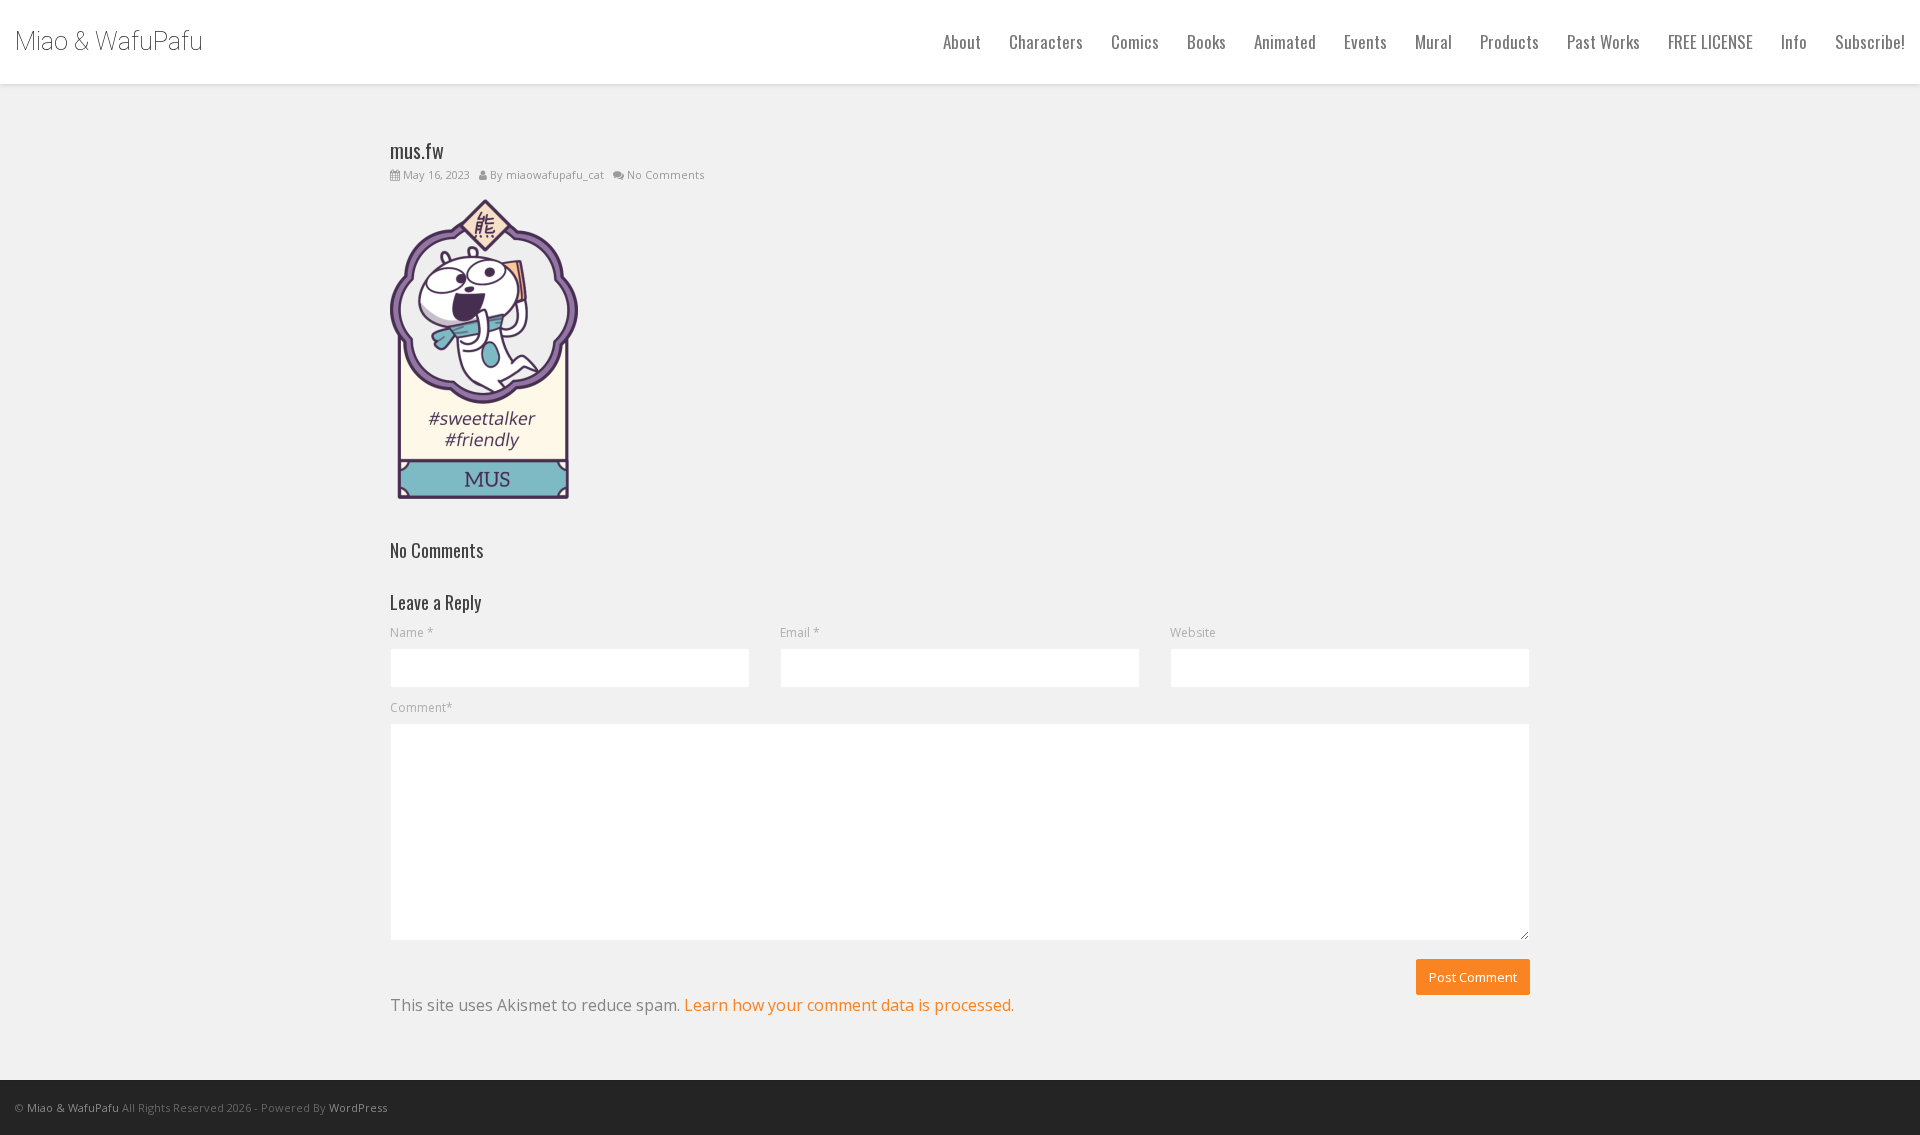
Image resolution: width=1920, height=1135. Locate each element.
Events (1365, 41)
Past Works (1603, 41)
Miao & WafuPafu (109, 41)
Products (1509, 41)
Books (1206, 41)
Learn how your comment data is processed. (849, 1005)
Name (412, 632)
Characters (1046, 41)
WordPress (358, 1107)
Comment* (421, 707)
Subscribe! (1870, 41)
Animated (1285, 41)
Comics (1135, 41)
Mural (1433, 41)
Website (1193, 632)
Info (1794, 41)
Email (800, 632)
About (962, 41)
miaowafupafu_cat (555, 174)
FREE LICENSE (1710, 41)
